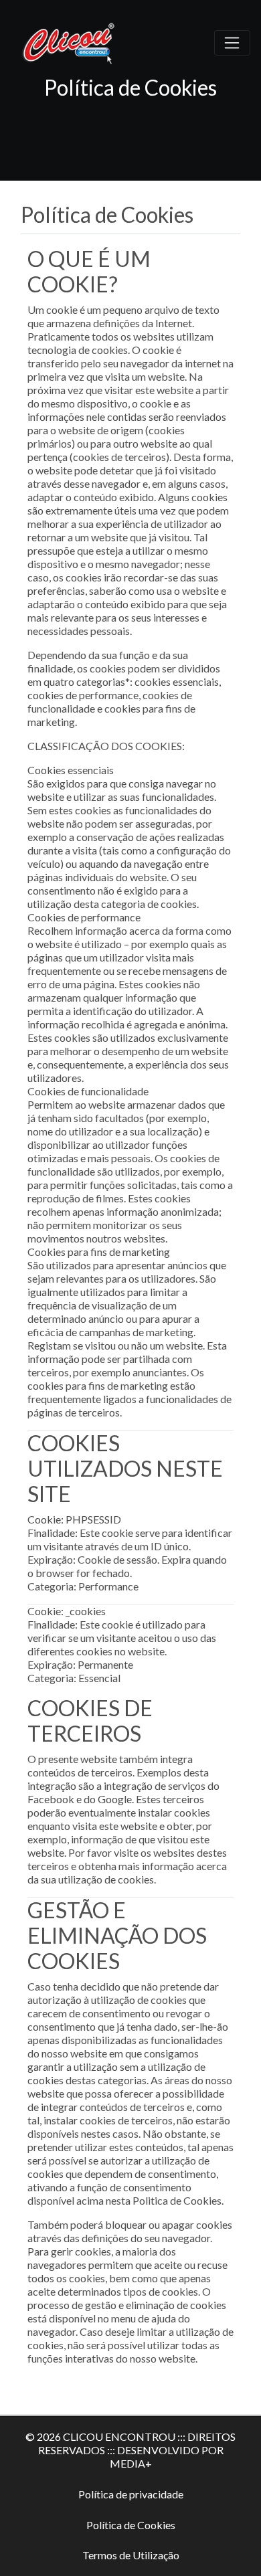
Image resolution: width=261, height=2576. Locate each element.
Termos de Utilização (131, 2555)
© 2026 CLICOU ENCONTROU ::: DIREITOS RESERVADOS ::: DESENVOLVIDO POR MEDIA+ (130, 2450)
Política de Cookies (131, 2525)
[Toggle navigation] (232, 43)
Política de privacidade (131, 2494)
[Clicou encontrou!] (71, 41)
